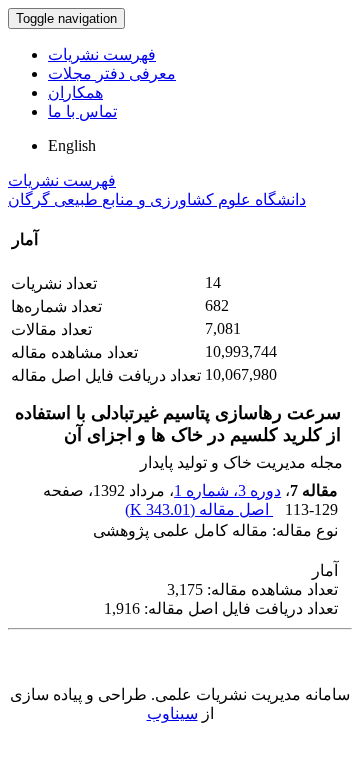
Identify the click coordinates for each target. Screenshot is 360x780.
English (72, 145)
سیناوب (172, 713)
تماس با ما (82, 111)
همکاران (75, 92)
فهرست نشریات (102, 54)
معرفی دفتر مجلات (112, 73)
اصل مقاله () (199, 509)
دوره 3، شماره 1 (227, 490)
